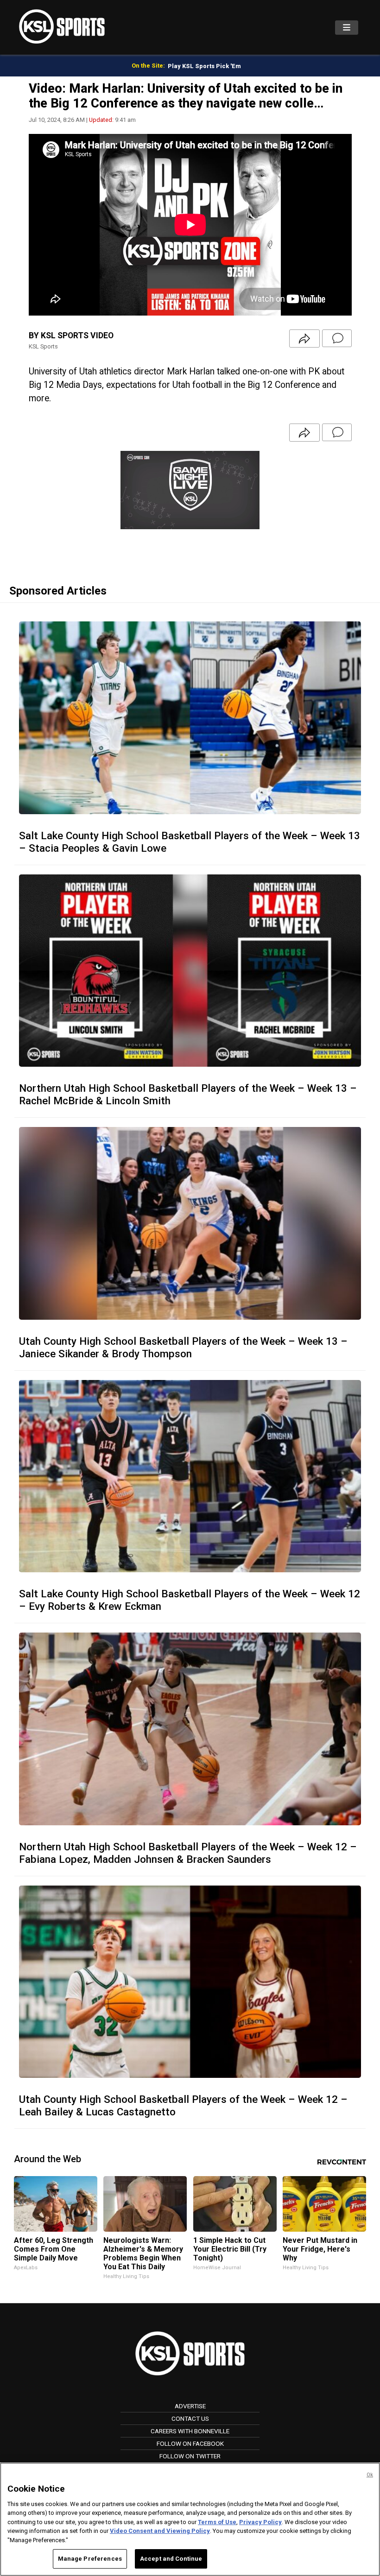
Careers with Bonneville (190, 2431)
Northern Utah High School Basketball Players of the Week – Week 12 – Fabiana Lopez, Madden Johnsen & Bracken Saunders (188, 1853)
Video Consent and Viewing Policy (160, 2531)
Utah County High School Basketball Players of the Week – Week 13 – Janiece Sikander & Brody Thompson (183, 1347)
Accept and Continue (171, 2559)
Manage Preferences (90, 2559)
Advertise (190, 2406)
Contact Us (190, 2418)
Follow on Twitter (190, 2456)
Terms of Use (217, 2522)
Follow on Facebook (190, 2443)
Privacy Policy (260, 2522)
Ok (370, 2475)
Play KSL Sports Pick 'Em (204, 66)
